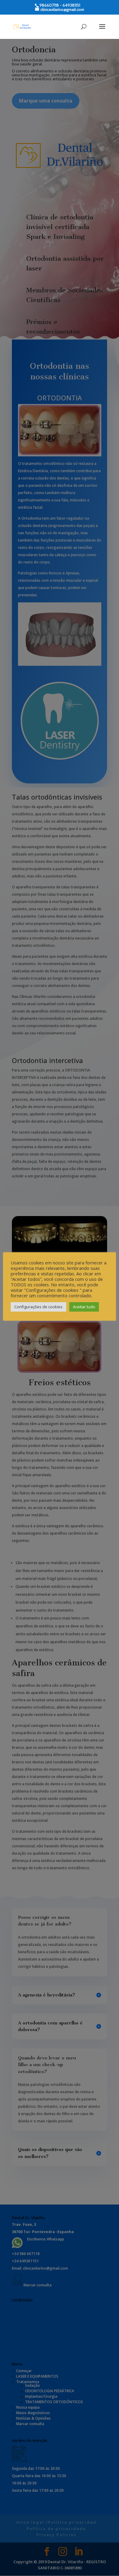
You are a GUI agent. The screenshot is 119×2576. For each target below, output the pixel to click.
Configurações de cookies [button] (38, 1307)
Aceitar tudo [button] (84, 1307)
